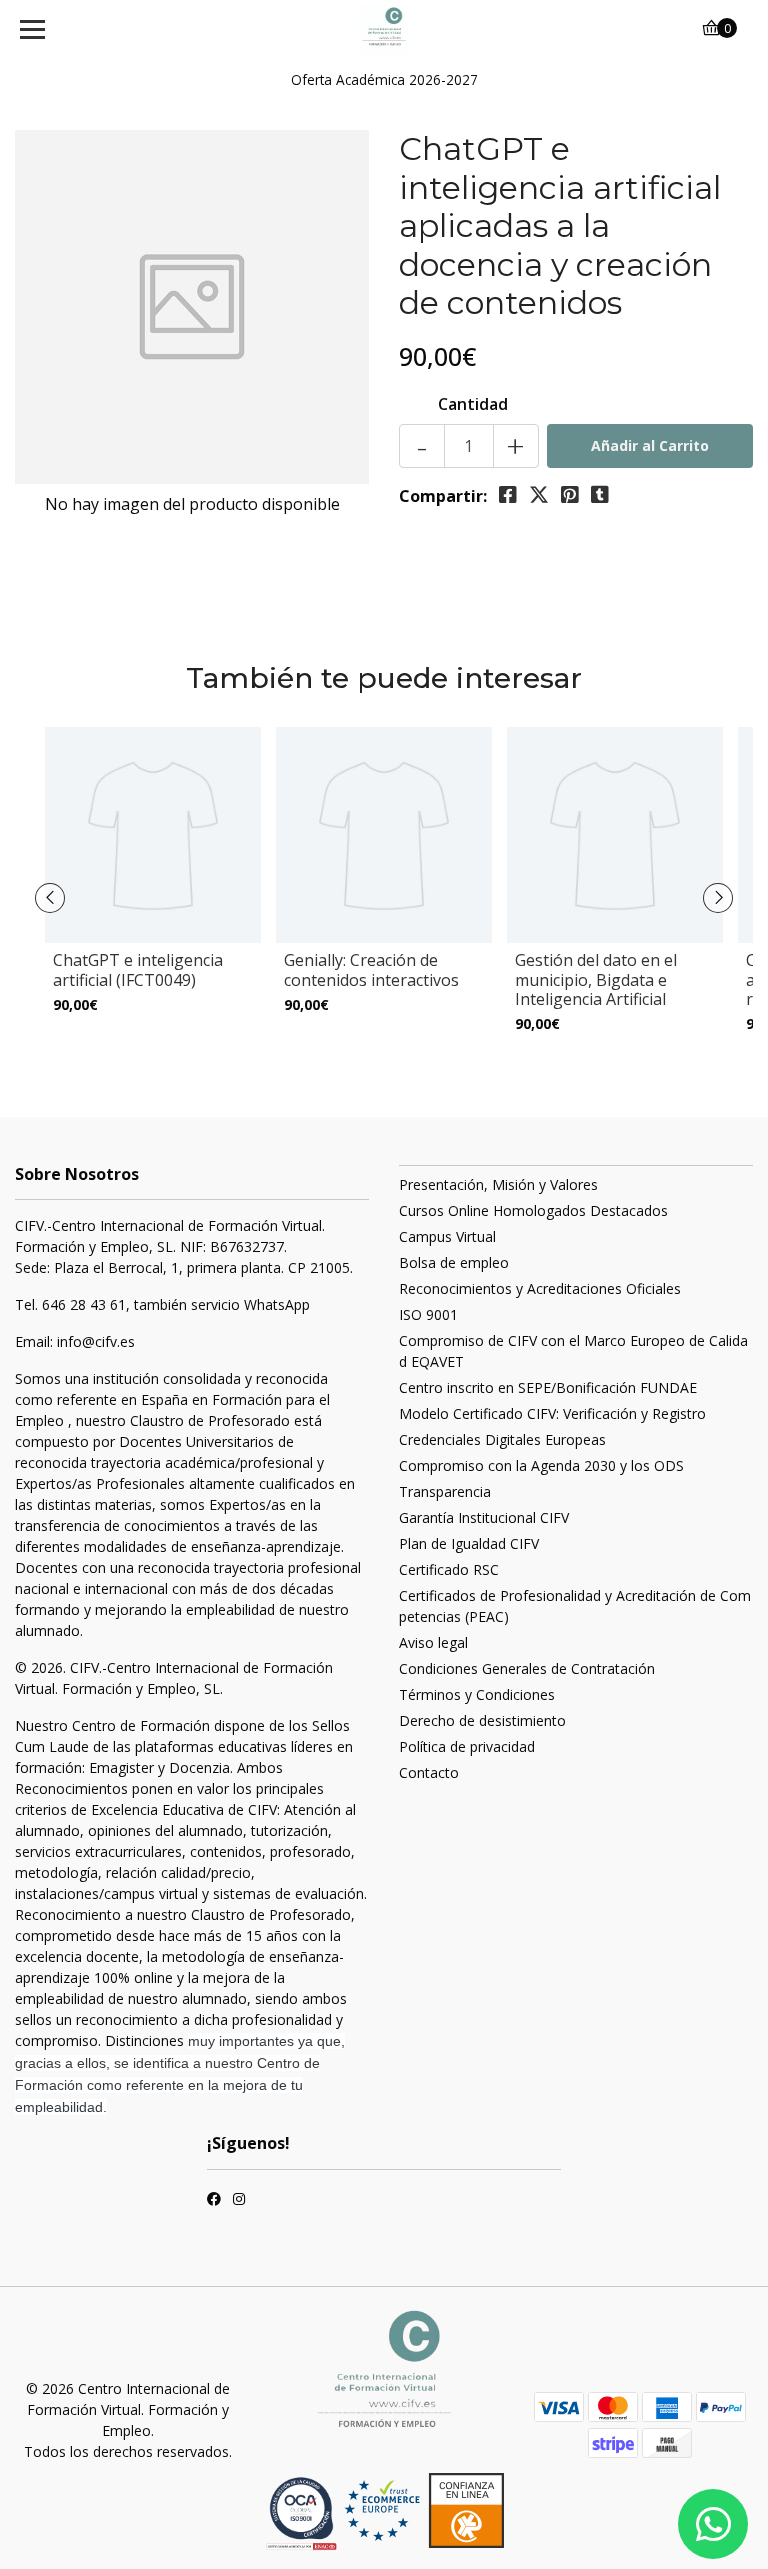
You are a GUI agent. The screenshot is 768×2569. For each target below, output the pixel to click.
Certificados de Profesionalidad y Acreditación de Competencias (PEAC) (575, 1606)
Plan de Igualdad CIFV (469, 1543)
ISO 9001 (428, 1314)
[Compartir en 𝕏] (539, 495)
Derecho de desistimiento (482, 1720)
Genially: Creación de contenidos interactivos (371, 969)
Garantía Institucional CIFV (484, 1517)
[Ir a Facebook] (214, 2201)
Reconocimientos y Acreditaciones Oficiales (540, 1288)
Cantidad (473, 404)
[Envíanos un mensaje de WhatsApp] (713, 2524)
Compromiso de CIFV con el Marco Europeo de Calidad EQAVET (573, 1351)
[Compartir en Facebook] (508, 495)
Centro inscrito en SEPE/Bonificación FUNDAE (548, 1387)
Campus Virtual (447, 1236)
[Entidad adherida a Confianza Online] (424, 2510)
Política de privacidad (467, 1746)
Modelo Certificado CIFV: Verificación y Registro (552, 1413)
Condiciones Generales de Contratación (527, 1668)
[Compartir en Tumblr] (600, 495)
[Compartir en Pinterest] (570, 495)
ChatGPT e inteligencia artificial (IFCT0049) (138, 969)
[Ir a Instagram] (239, 2201)
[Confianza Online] (304, 2513)
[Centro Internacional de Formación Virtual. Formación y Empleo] (384, 30)
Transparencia (445, 1491)
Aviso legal (433, 1642)
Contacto (429, 1772)
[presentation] (50, 898)
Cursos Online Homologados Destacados (533, 1210)
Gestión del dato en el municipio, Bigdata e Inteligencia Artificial (596, 979)
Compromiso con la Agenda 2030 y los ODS (541, 1465)
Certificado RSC (449, 1569)
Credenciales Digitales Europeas (502, 1439)
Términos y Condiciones (477, 1694)
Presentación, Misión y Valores (498, 1184)
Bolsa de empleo (454, 1262)
